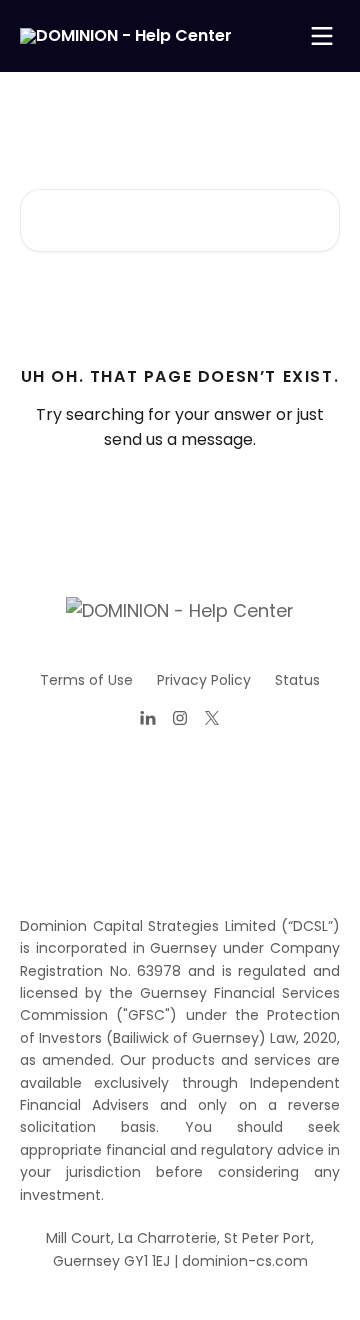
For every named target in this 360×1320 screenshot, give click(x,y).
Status (297, 680)
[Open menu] (322, 36)
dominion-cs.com (245, 1261)
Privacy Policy (204, 680)
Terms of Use (86, 680)
